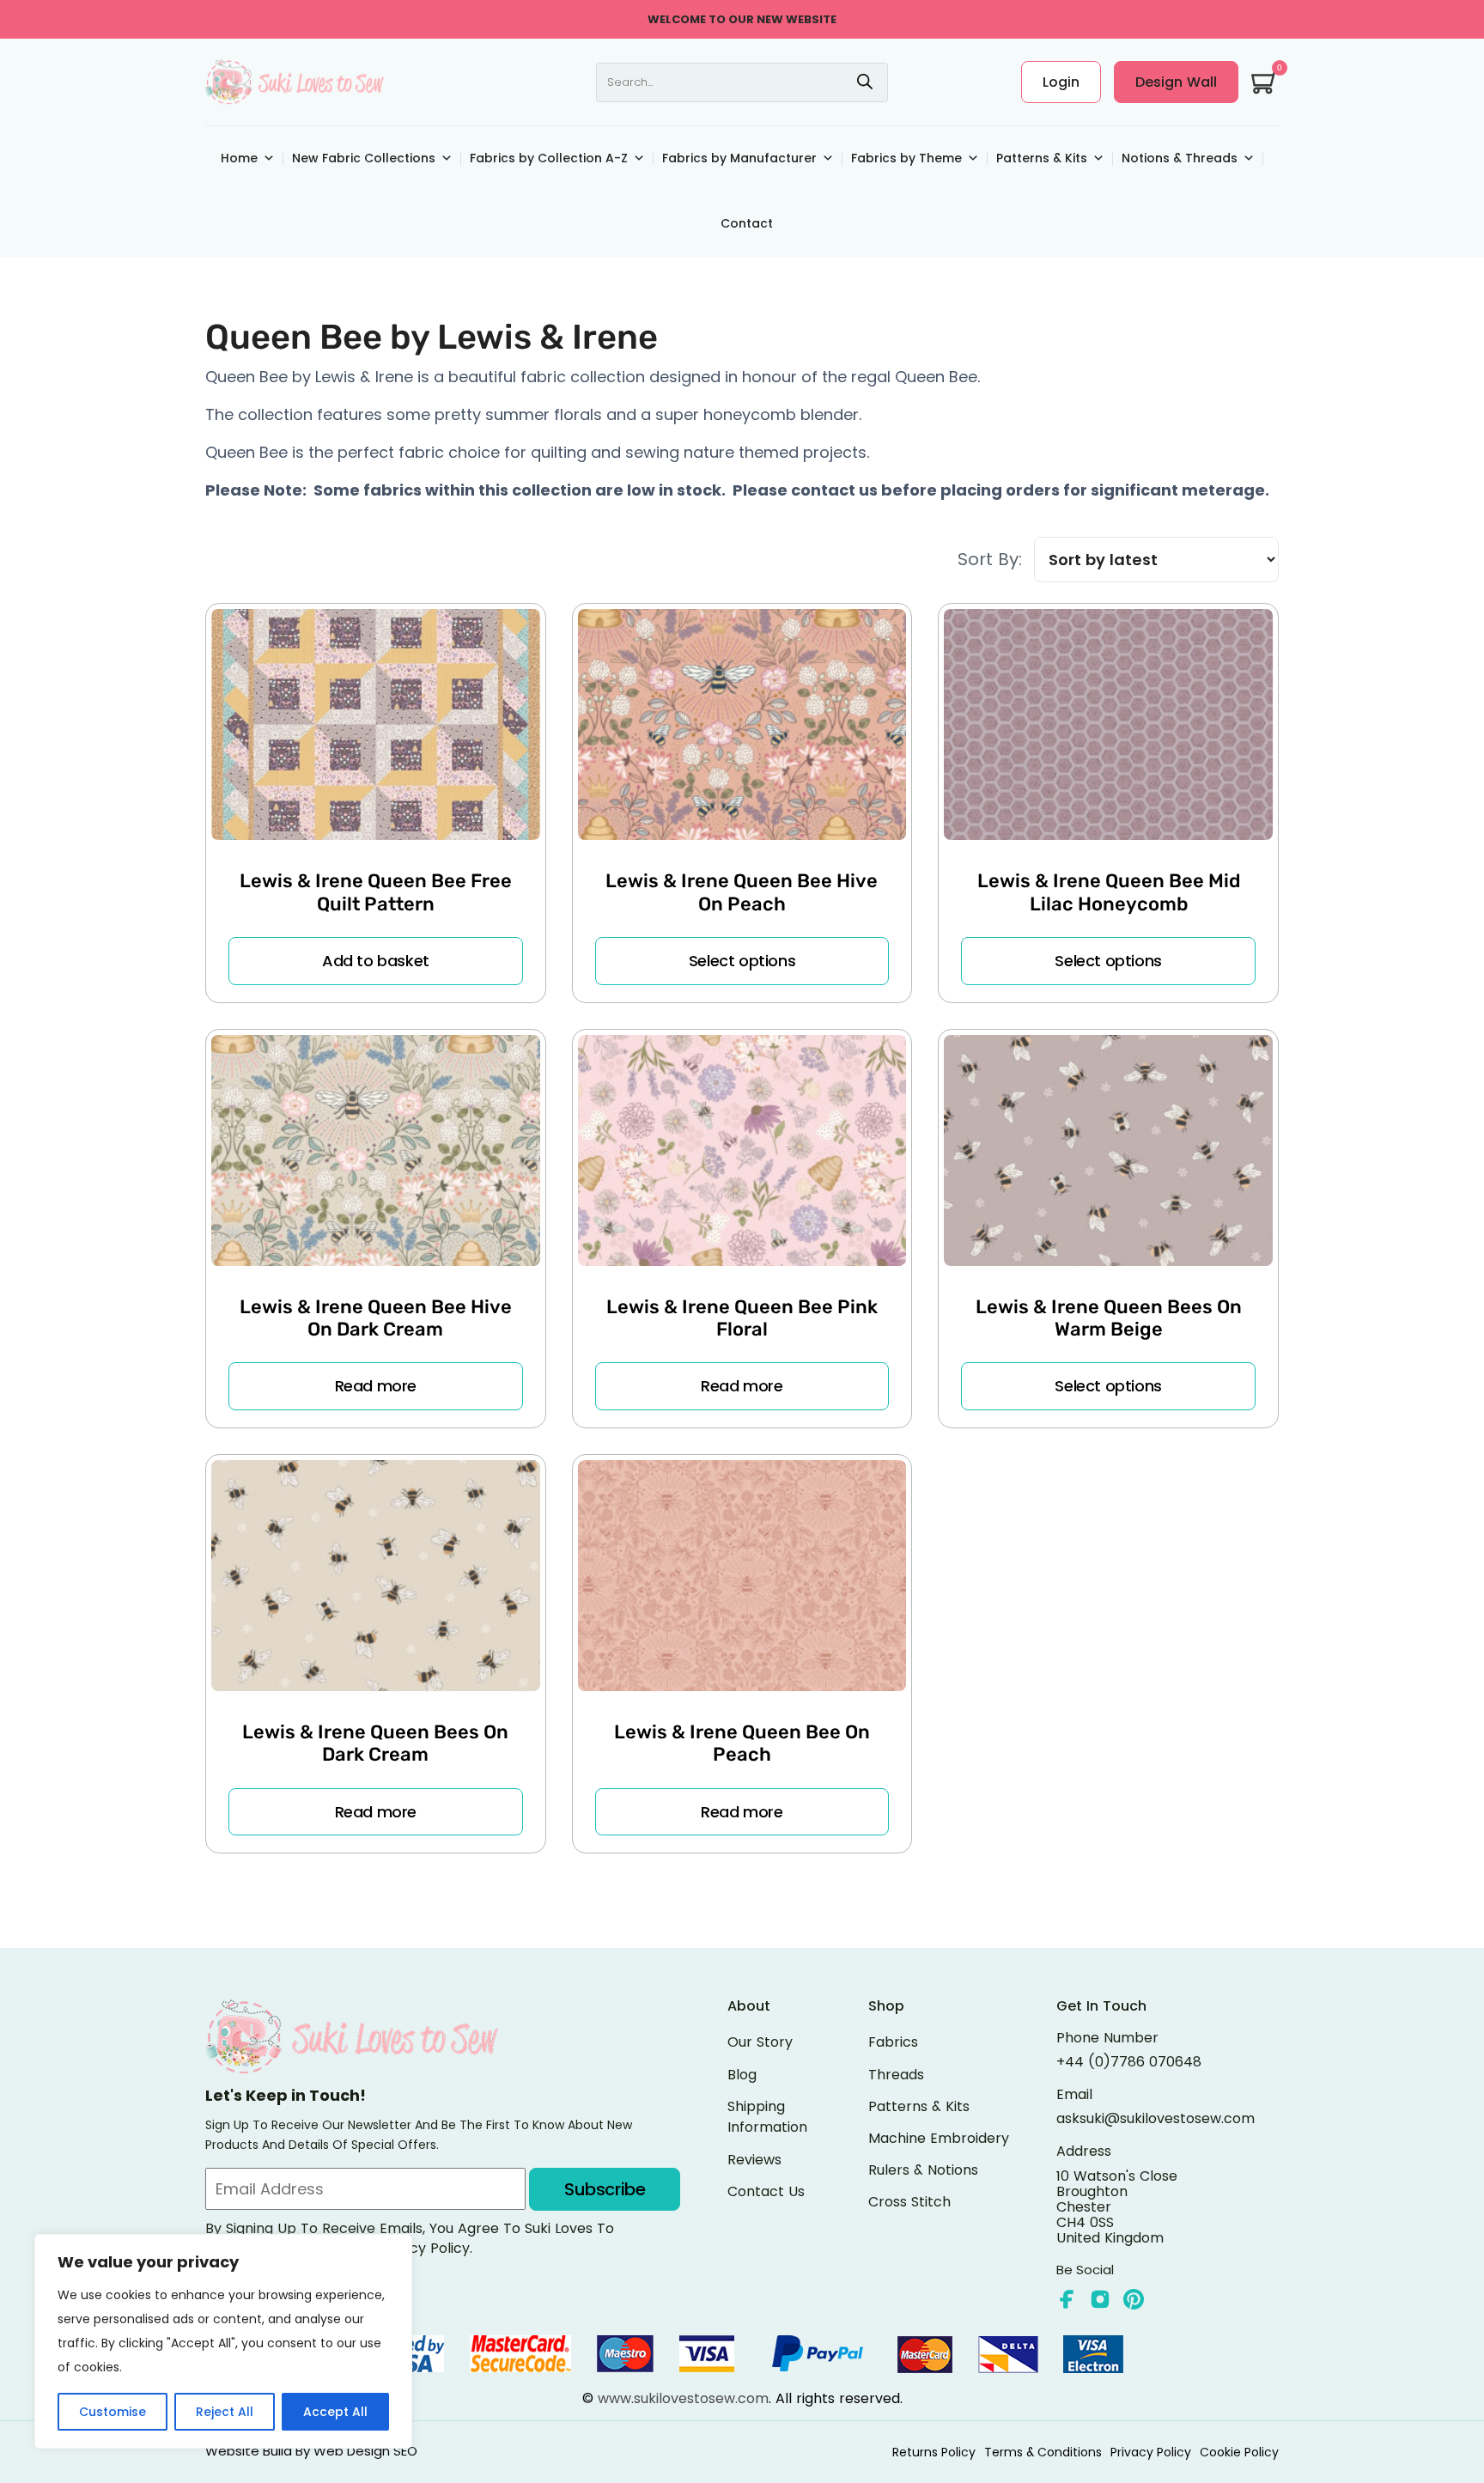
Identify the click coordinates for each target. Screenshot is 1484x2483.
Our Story (760, 2042)
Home (239, 158)
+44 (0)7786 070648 (1129, 2062)
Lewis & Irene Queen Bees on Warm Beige (1109, 1318)
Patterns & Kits (1042, 158)
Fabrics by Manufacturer (739, 158)
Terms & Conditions (1043, 2452)
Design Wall (1176, 82)
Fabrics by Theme (906, 158)
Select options (742, 961)
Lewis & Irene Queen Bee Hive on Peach (742, 892)
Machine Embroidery (939, 2138)
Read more (376, 1386)
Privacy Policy (1151, 2452)
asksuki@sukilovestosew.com (1156, 2119)
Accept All (335, 2412)
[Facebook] (1067, 2299)
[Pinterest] (1134, 2299)
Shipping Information (767, 2117)
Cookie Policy (1239, 2452)
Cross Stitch (909, 2202)
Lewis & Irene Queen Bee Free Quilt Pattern (376, 892)
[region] (223, 2341)
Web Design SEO (365, 2451)
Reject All (225, 2412)
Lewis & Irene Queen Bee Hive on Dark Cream (376, 1318)
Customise (113, 2412)
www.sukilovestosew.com (683, 2398)
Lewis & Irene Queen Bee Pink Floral (742, 1318)
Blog (742, 2075)
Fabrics (893, 2042)
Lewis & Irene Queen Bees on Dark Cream (375, 1743)
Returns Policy (934, 2452)
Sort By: (990, 560)
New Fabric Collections (364, 158)
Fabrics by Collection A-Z (549, 158)
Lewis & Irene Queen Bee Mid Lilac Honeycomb (1109, 892)
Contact (747, 223)
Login (1061, 82)
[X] (1100, 2299)
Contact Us (766, 2191)
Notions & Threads (1180, 158)
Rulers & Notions (923, 2170)
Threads (896, 2075)
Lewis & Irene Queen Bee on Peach (742, 1743)
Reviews (754, 2160)
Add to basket (376, 961)
